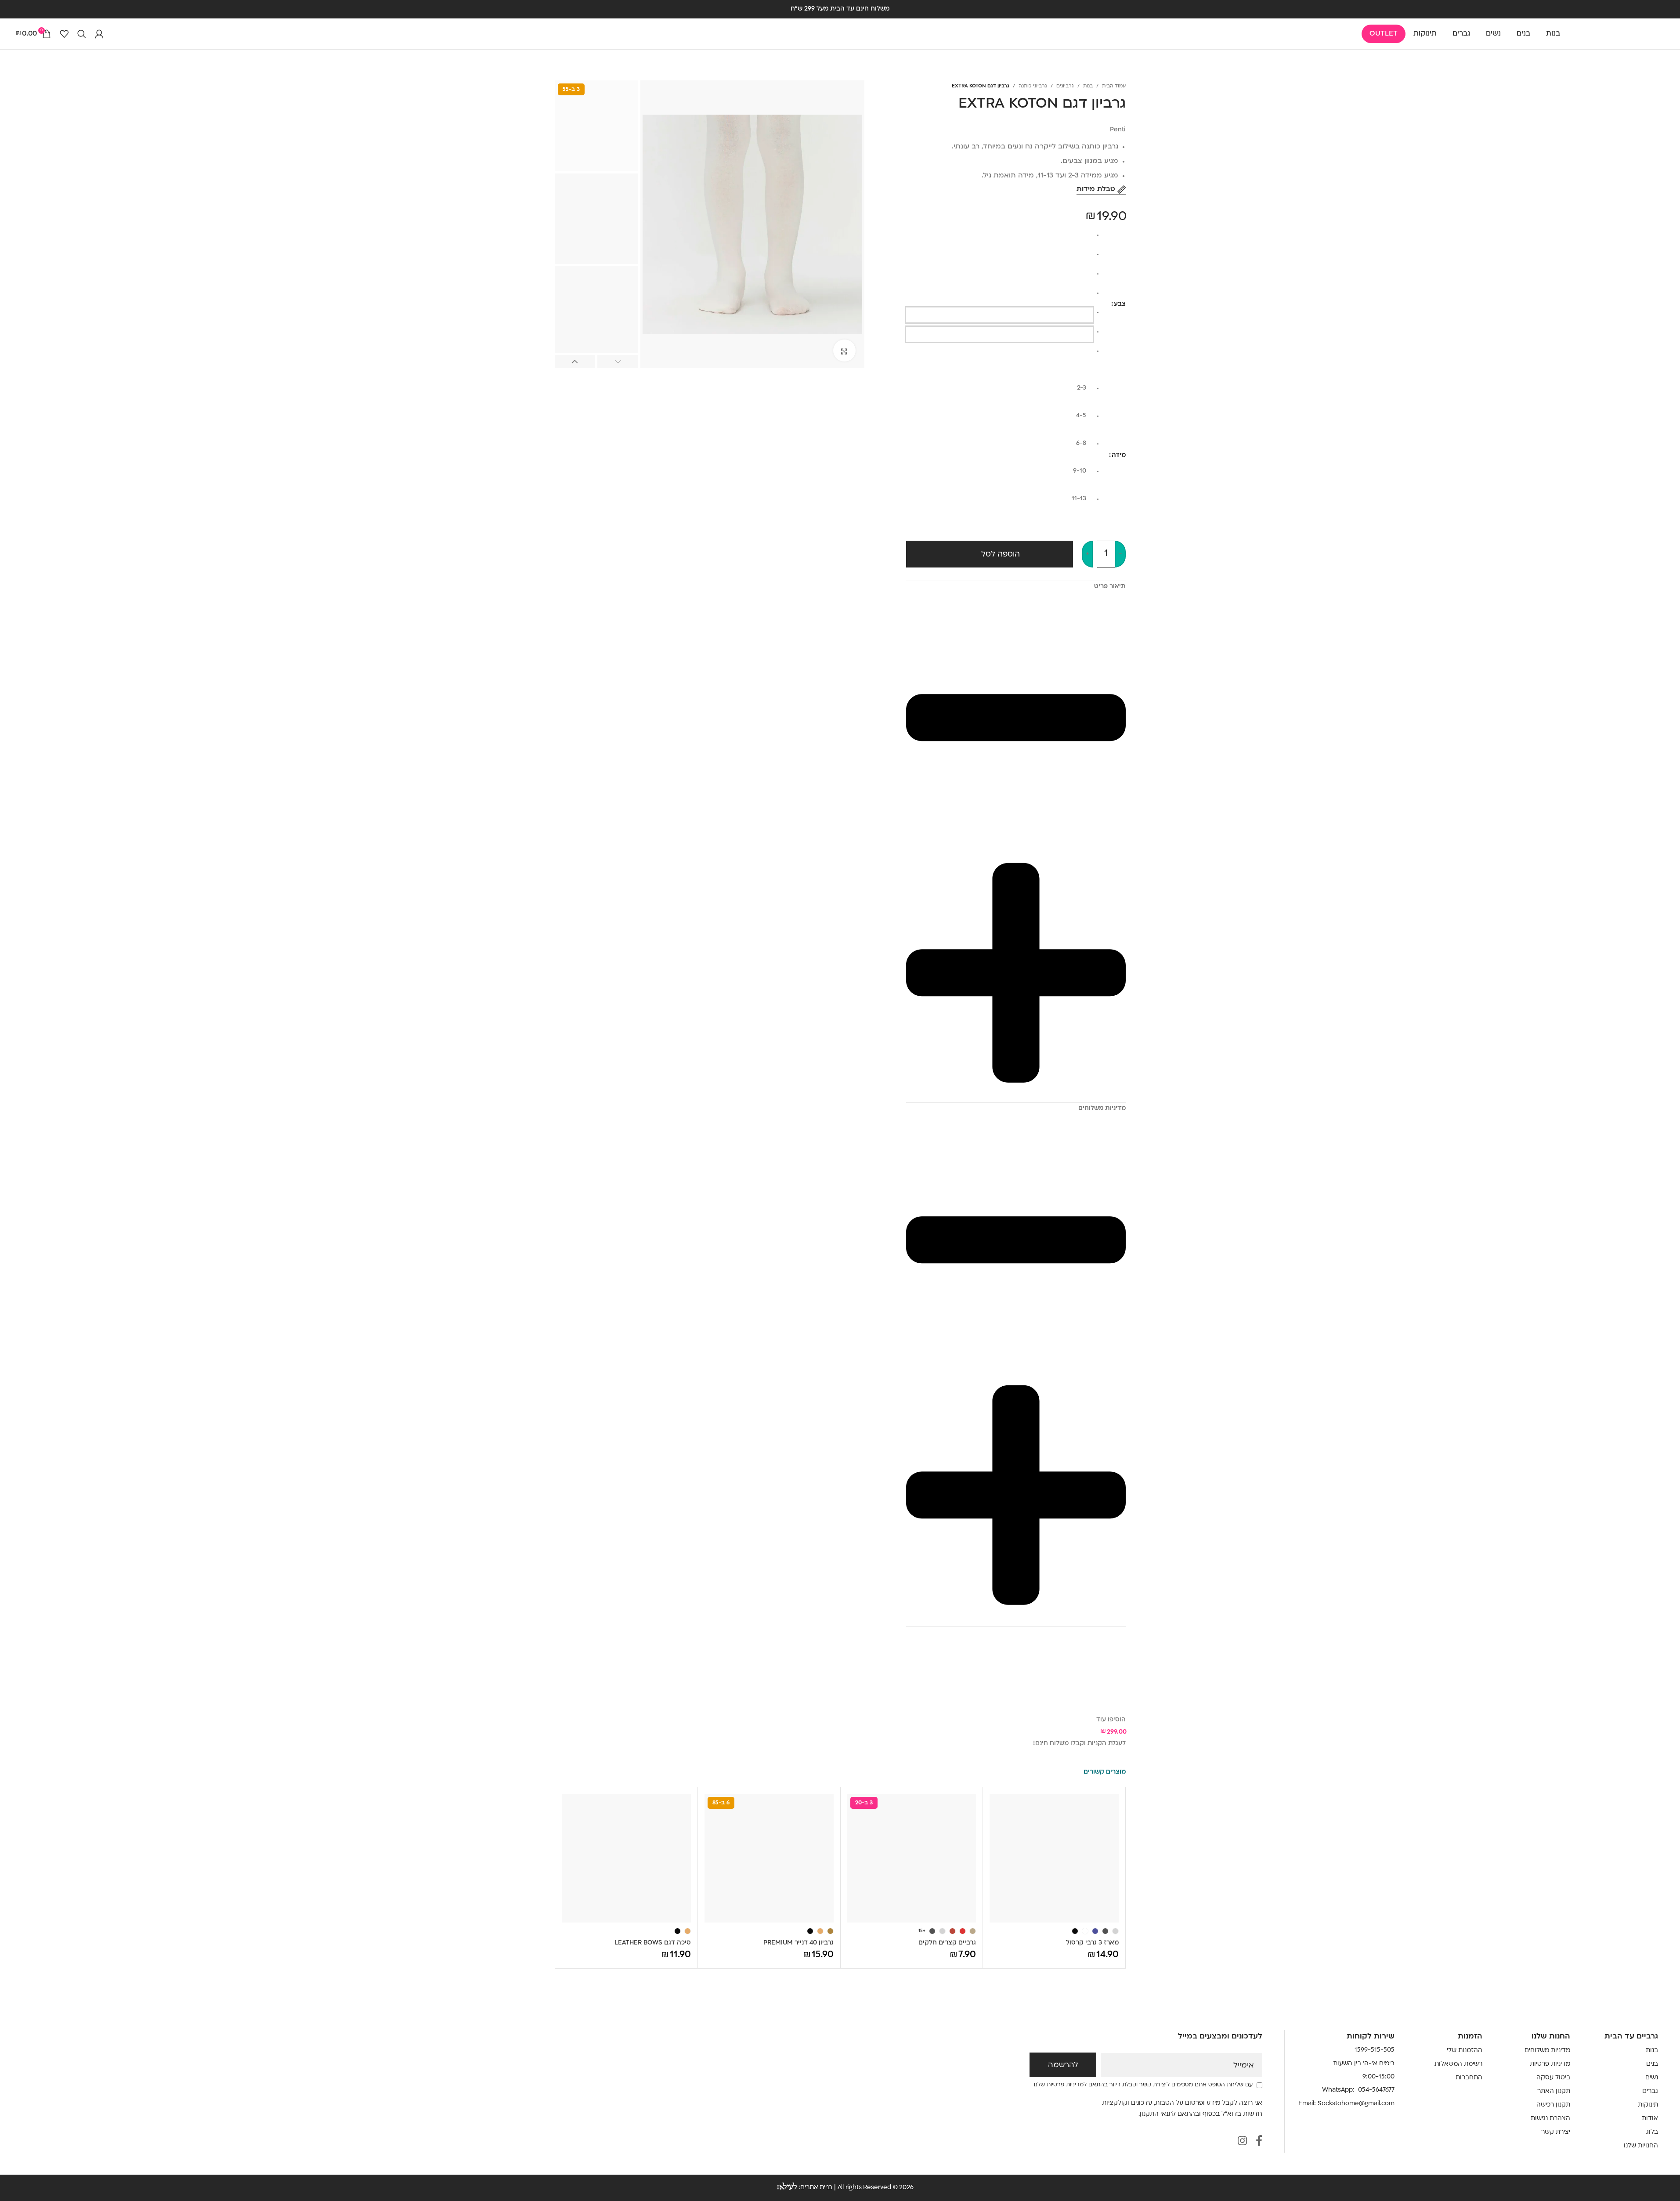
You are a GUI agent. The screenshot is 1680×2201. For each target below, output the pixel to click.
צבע (1120, 304)
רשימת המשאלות (1458, 2064)
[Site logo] (1621, 34)
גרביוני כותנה (1033, 86)
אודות (1650, 2119)
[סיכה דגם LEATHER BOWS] (627, 1858)
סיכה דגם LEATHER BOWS (653, 1943)
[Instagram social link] (1242, 2142)
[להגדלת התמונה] (844, 351)
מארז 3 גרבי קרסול (1092, 1943)
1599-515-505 (1375, 2050)
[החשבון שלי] (99, 34)
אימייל (1244, 2066)
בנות (1088, 86)
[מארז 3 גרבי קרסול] (1054, 1858)
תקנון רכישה (1553, 2105)
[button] (618, 362)
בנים (1652, 2064)
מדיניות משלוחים (1547, 2051)
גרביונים (1065, 86)
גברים (1650, 2091)
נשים (1652, 2078)
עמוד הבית (1114, 86)
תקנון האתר (1554, 2091)
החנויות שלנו (1641, 2146)
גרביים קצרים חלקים (947, 1943)
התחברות (1469, 2078)
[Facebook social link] (1259, 2142)
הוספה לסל (1001, 555)
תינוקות (1648, 2105)
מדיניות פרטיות (1550, 2064)
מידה (1119, 455)
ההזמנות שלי (1465, 2051)
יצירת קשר (1556, 2132)
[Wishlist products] (64, 34)
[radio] (999, 238)
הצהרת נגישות (1550, 2119)
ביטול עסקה (1553, 2078)
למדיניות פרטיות (1066, 2085)
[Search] (82, 34)
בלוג (1652, 2132)
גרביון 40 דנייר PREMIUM (798, 1943)
